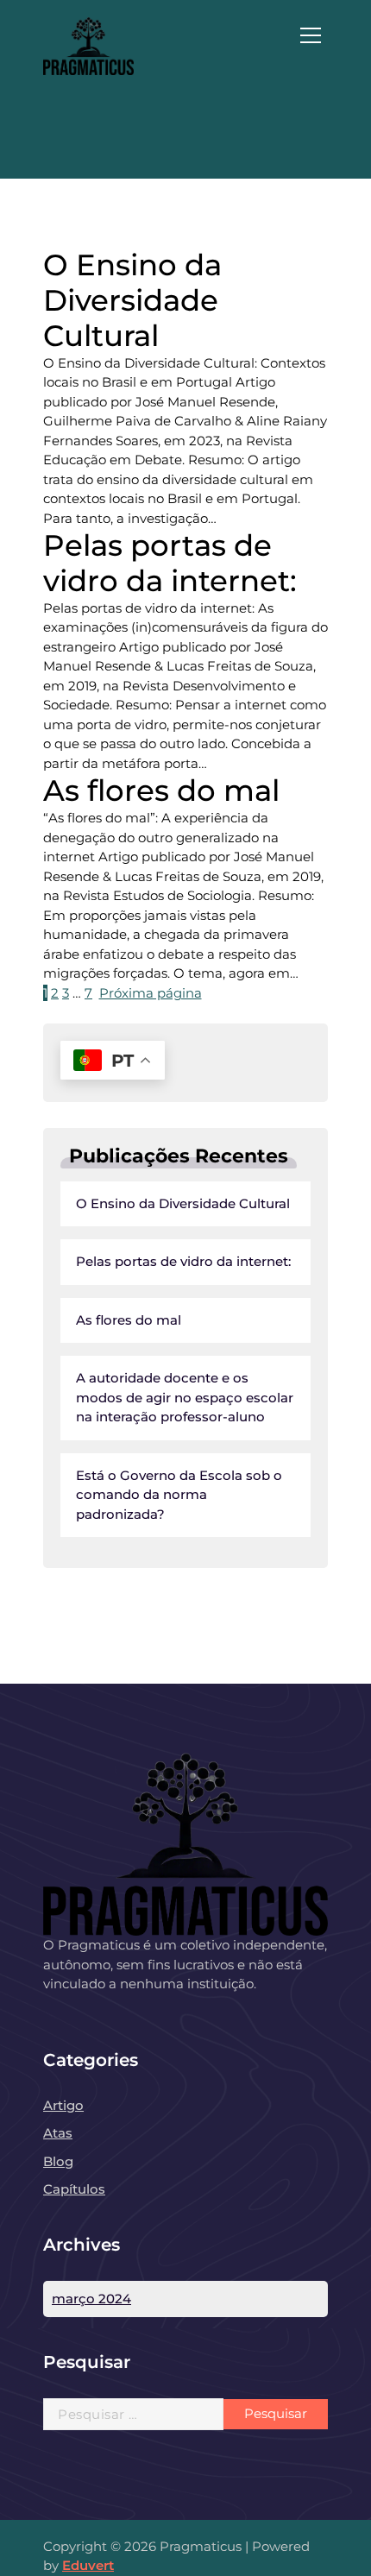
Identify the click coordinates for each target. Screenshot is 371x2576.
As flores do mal (129, 1320)
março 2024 (91, 2299)
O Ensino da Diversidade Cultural (183, 1203)
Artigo (63, 2105)
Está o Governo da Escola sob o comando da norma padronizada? (179, 1495)
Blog (58, 2161)
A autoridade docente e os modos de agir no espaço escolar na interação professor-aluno (185, 1397)
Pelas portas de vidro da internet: (183, 1261)
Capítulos (74, 2189)
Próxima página (151, 993)
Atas (58, 2133)
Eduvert (88, 2565)
